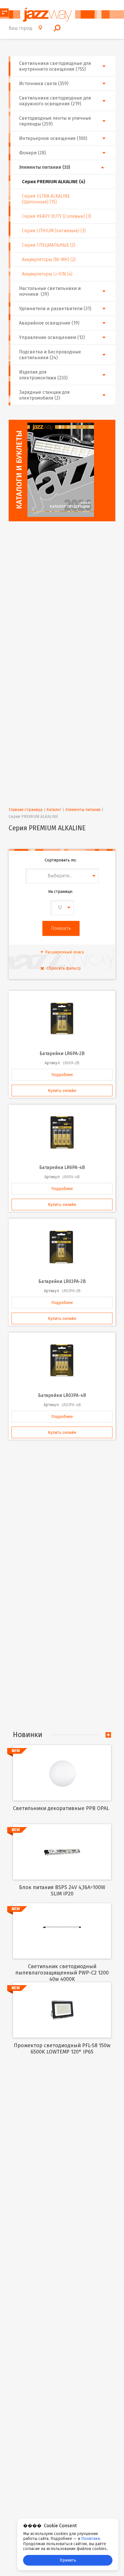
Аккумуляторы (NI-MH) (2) (49, 260)
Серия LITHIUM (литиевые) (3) (54, 231)
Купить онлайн (62, 1091)
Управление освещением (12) (52, 337)
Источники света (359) (44, 84)
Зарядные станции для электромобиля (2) (44, 395)
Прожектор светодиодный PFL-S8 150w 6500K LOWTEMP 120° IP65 (62, 2049)
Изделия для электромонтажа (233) (43, 375)
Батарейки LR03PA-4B (62, 1395)
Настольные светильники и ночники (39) (50, 291)
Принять (68, 2560)
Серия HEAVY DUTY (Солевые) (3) (57, 216)
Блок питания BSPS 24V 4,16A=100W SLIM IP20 (62, 1891)
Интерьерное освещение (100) (53, 138)
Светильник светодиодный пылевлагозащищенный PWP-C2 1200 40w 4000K (62, 1973)
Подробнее (62, 1075)
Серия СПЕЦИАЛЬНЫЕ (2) (49, 245)
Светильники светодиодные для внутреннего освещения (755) (55, 66)
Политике (91, 2539)
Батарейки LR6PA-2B (62, 1053)
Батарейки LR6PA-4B (62, 1167)
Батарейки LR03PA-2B (62, 1281)
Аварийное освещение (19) (49, 323)
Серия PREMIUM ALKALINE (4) (53, 182)
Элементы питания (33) (45, 167)
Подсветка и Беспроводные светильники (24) (50, 355)
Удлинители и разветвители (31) (55, 309)
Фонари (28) (32, 153)
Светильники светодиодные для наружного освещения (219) (55, 101)
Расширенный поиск (65, 952)
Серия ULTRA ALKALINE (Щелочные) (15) (46, 199)
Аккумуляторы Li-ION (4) (47, 274)
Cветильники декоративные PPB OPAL (61, 1808)
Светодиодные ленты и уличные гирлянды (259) (55, 121)
